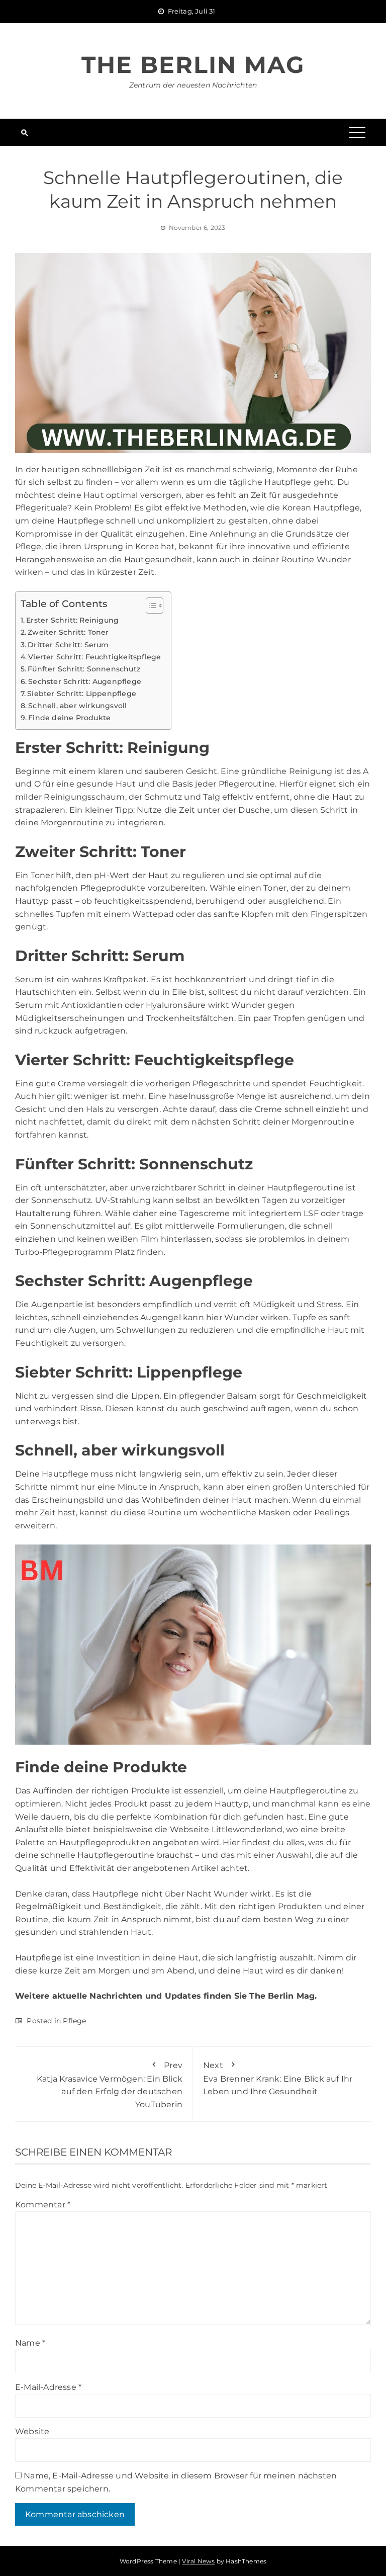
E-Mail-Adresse (48, 2387)
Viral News (198, 2561)
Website (32, 2431)
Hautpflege (38, 1958)
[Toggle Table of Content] (150, 606)
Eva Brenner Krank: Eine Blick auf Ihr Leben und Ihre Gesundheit (278, 2078)
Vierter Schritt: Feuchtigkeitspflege (94, 657)
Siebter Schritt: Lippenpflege (82, 694)
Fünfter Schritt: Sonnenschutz (84, 669)
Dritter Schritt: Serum (68, 645)
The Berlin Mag (193, 65)
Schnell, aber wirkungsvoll (77, 706)
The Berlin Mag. (283, 1996)
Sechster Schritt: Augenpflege (85, 681)
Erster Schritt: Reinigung (72, 620)
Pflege (74, 2021)
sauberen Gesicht (181, 771)
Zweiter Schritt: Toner (68, 632)
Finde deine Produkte (69, 718)
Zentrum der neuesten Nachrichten (193, 85)
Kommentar (43, 2205)
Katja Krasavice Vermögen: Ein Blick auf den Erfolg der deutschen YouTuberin (110, 2085)
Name (30, 2343)
